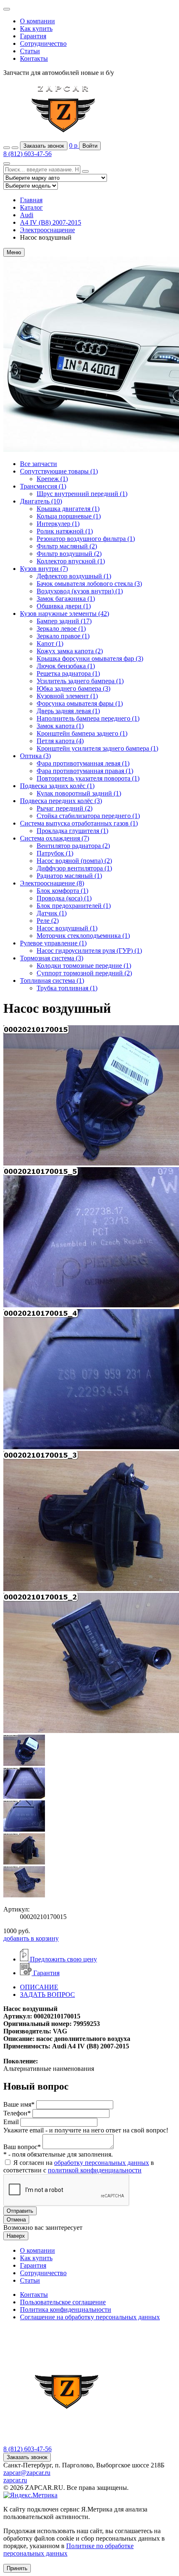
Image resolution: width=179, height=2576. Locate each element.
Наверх (16, 2236)
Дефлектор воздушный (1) (74, 576)
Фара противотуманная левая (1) (83, 763)
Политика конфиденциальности (66, 2309)
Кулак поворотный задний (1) (79, 793)
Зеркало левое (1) (61, 629)
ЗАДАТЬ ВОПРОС (47, 1995)
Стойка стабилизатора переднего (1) (88, 816)
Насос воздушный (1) (67, 928)
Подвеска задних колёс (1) (57, 786)
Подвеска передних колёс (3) (61, 801)
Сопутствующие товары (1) (59, 471)
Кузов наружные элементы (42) (65, 614)
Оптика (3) (35, 756)
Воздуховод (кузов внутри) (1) (80, 591)
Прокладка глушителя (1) (72, 831)
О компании (37, 21)
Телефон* (17, 2113)
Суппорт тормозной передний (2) (84, 973)
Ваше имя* (19, 2104)
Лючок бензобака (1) (66, 666)
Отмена (16, 2220)
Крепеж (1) (52, 479)
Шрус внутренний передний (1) (82, 494)
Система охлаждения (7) (55, 838)
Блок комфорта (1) (62, 891)
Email (11, 2122)
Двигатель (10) (41, 501)
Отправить (20, 2211)
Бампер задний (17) (64, 621)
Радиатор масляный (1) (69, 876)
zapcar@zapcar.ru (27, 2473)
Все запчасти (39, 464)
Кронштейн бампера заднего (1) (82, 733)
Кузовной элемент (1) (67, 696)
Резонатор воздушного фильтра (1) (86, 539)
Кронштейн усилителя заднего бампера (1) (97, 748)
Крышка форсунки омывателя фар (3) (90, 658)
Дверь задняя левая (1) (68, 711)
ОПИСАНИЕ (39, 1987)
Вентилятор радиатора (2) (73, 846)
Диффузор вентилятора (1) (74, 868)
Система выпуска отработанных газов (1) (79, 823)
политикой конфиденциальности (95, 2170)
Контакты (34, 58)
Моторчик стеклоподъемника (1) (83, 936)
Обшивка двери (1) (64, 606)
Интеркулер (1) (58, 524)
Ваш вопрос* (22, 2147)
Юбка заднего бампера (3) (73, 688)
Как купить (36, 29)
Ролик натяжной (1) (65, 531)
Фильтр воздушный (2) (69, 554)
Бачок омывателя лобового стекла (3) (89, 584)
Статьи (30, 51)
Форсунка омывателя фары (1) (80, 703)
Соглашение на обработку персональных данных (90, 2317)
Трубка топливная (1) (67, 988)
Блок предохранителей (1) (74, 906)
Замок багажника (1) (66, 599)
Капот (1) (50, 643)
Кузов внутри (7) (44, 569)
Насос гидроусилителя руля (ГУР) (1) (89, 951)
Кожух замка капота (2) (70, 651)
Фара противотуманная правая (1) (85, 771)
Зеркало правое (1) (63, 636)
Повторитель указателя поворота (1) (88, 778)
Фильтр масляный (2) (67, 546)
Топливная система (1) (52, 981)
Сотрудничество (43, 43)
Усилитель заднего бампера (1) (80, 681)
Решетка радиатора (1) (68, 673)
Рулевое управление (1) (53, 943)
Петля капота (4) (60, 741)
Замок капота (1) (60, 726)
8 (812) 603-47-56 (27, 154)
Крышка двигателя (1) (68, 509)
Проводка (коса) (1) (64, 898)
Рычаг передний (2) (65, 808)
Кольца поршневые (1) (69, 516)
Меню (14, 252)
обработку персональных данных (102, 2163)
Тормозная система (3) (52, 958)
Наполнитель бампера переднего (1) (88, 718)
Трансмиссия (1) (43, 486)
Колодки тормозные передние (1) (84, 966)
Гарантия (33, 36)
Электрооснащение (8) (52, 883)
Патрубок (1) (55, 853)
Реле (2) (48, 921)
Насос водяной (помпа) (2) (74, 861)
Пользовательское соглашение (63, 2302)
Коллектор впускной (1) (71, 561)
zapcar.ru (15, 2480)
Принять (17, 2568)
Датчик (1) (52, 913)
